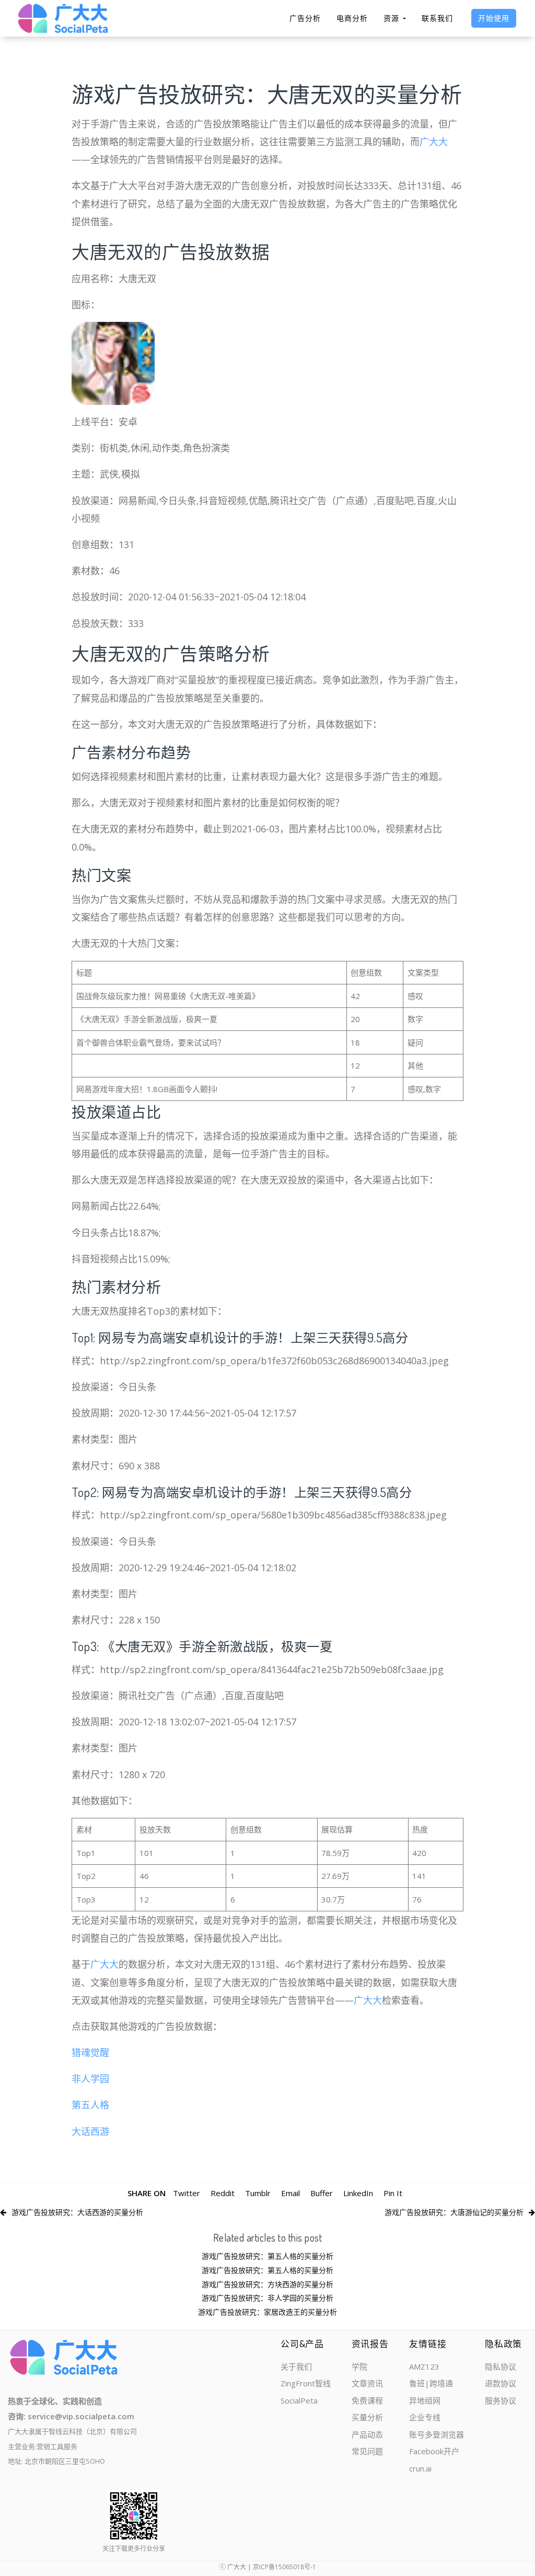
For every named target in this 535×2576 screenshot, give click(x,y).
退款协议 (501, 2383)
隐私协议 (501, 2366)
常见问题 (367, 2451)
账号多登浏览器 (437, 2434)
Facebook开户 (434, 2451)
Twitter (187, 2193)
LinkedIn (358, 2193)
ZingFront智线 (306, 2383)
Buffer (322, 2193)
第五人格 (90, 2105)
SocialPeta (299, 2400)
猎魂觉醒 (90, 2052)
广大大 (434, 142)
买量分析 (367, 2417)
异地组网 (425, 2400)
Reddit (223, 2193)
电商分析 (352, 18)
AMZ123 (424, 2366)
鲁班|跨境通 (431, 2383)
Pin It (393, 2193)
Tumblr (258, 2193)
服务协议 (501, 2400)
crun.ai (420, 2468)
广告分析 (305, 18)
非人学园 (90, 2079)
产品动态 (367, 2434)
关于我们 (296, 2366)
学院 (359, 2366)
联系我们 (437, 18)
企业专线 (425, 2417)
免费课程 (367, 2400)
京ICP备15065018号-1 (284, 2567)
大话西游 (90, 2131)
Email (290, 2193)
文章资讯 (367, 2383)
